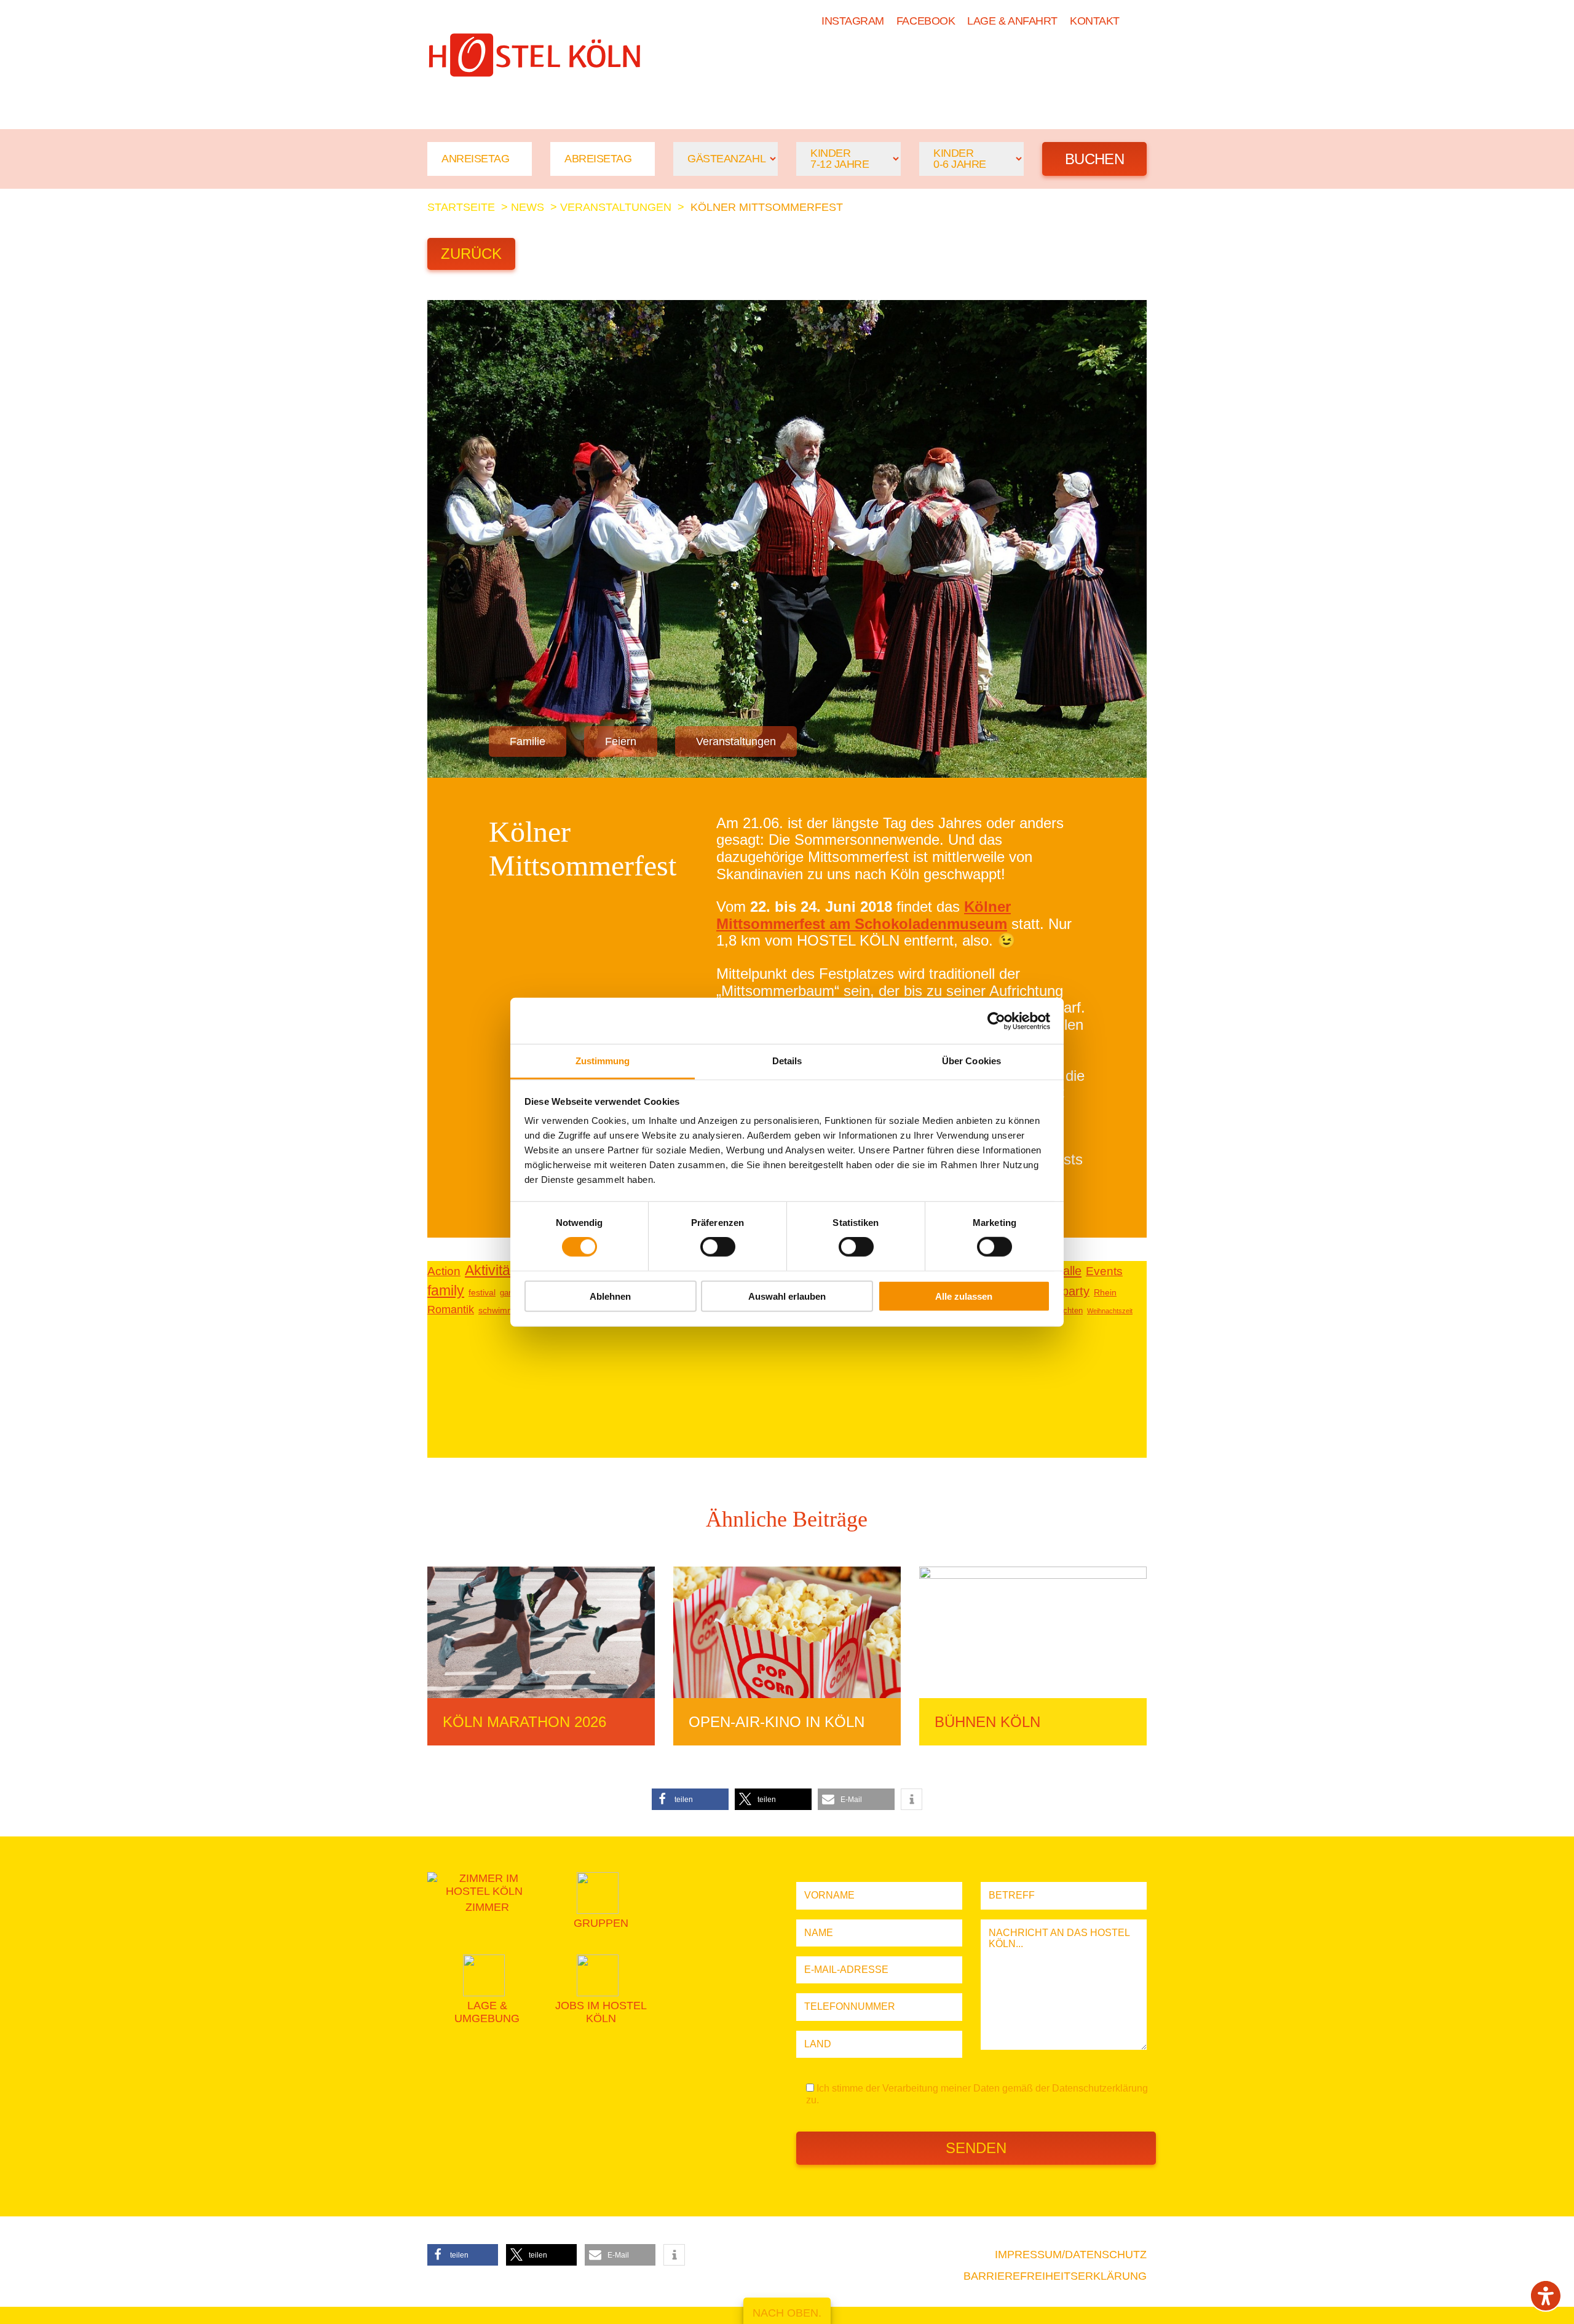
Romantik (451, 1310)
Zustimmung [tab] (603, 1061)
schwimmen (501, 1310)
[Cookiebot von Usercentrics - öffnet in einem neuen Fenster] (996, 1021)
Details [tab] (787, 1061)
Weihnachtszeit (1110, 1311)
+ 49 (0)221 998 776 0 (494, 95)
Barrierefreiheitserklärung (1055, 2276)
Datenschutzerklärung (1100, 2088)
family (446, 1290)
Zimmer (895, 60)
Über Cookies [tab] (971, 1061)
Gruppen (975, 60)
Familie (528, 741)
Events (1104, 1271)
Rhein (1105, 1293)
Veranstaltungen (616, 207)
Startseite (461, 207)
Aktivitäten (497, 1270)
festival (482, 1293)
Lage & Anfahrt (1012, 21)
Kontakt (1095, 21)
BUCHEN (1117, 60)
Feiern (621, 741)
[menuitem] (1139, 21)
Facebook (926, 21)
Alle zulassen (964, 1296)
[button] (690, 1799)
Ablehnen (610, 1296)
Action (444, 1271)
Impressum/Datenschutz (1071, 2255)
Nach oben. (787, 2313)
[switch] (718, 1247)
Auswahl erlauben (787, 1296)
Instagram (853, 21)
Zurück (471, 254)
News (1049, 60)
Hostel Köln (800, 60)
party (1076, 1291)
